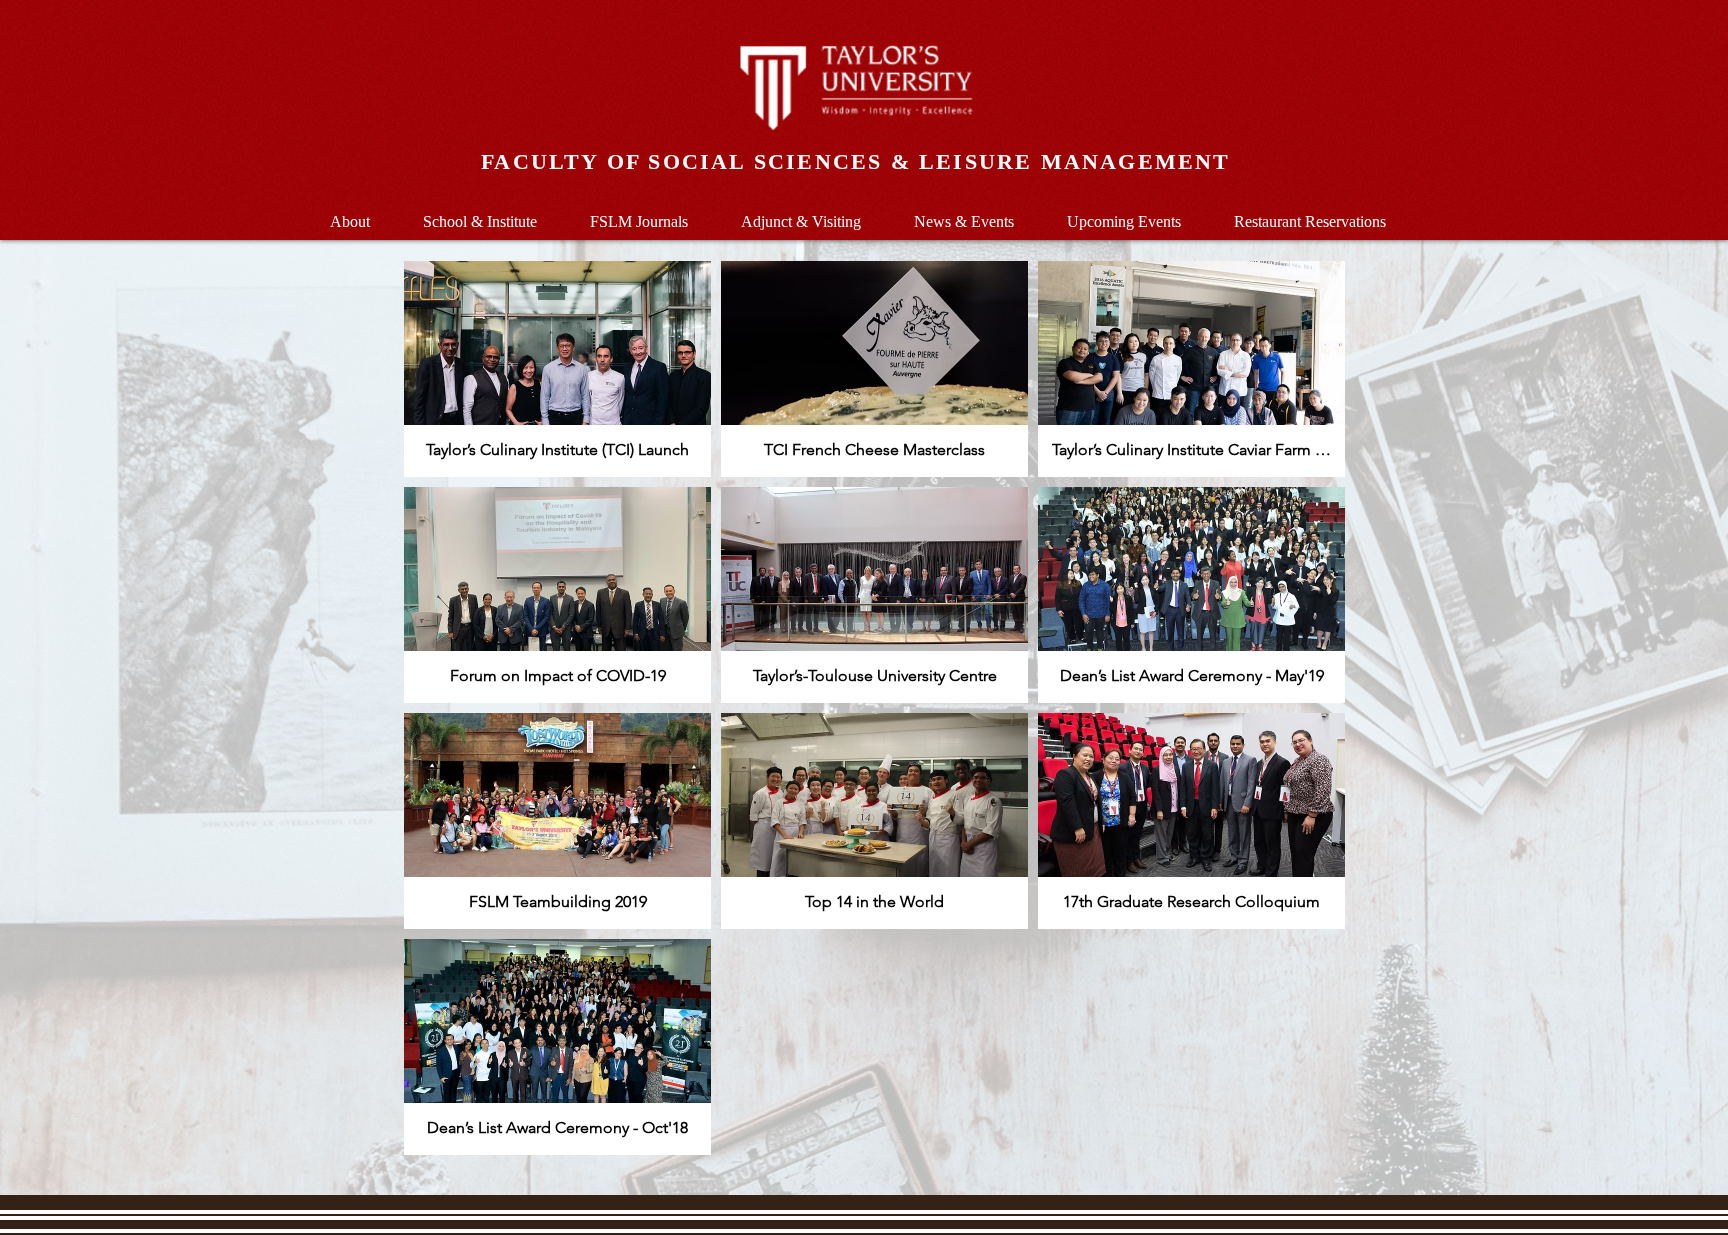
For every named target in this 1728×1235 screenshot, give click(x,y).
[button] (479, 212)
